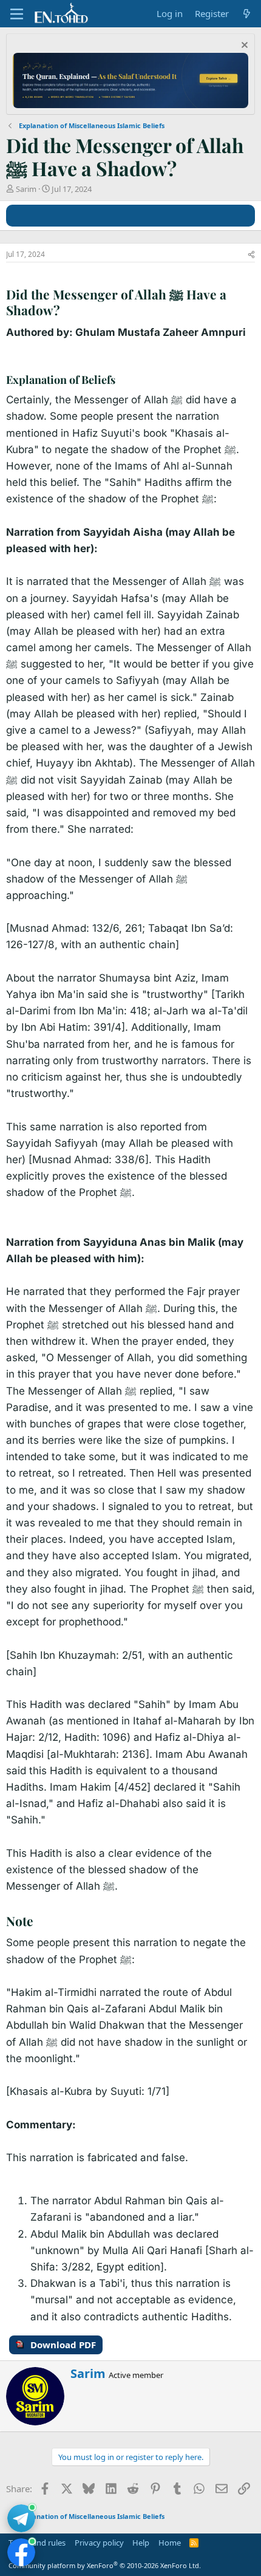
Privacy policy (99, 2543)
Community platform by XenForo (105, 2565)
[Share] (251, 255)
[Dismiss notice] (243, 46)
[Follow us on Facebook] (21, 2552)
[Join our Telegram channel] (21, 2518)
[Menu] (17, 14)
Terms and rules (37, 2543)
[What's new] (247, 14)
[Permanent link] (66, 311)
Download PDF (63, 2345)
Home (170, 2543)
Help (141, 2543)
